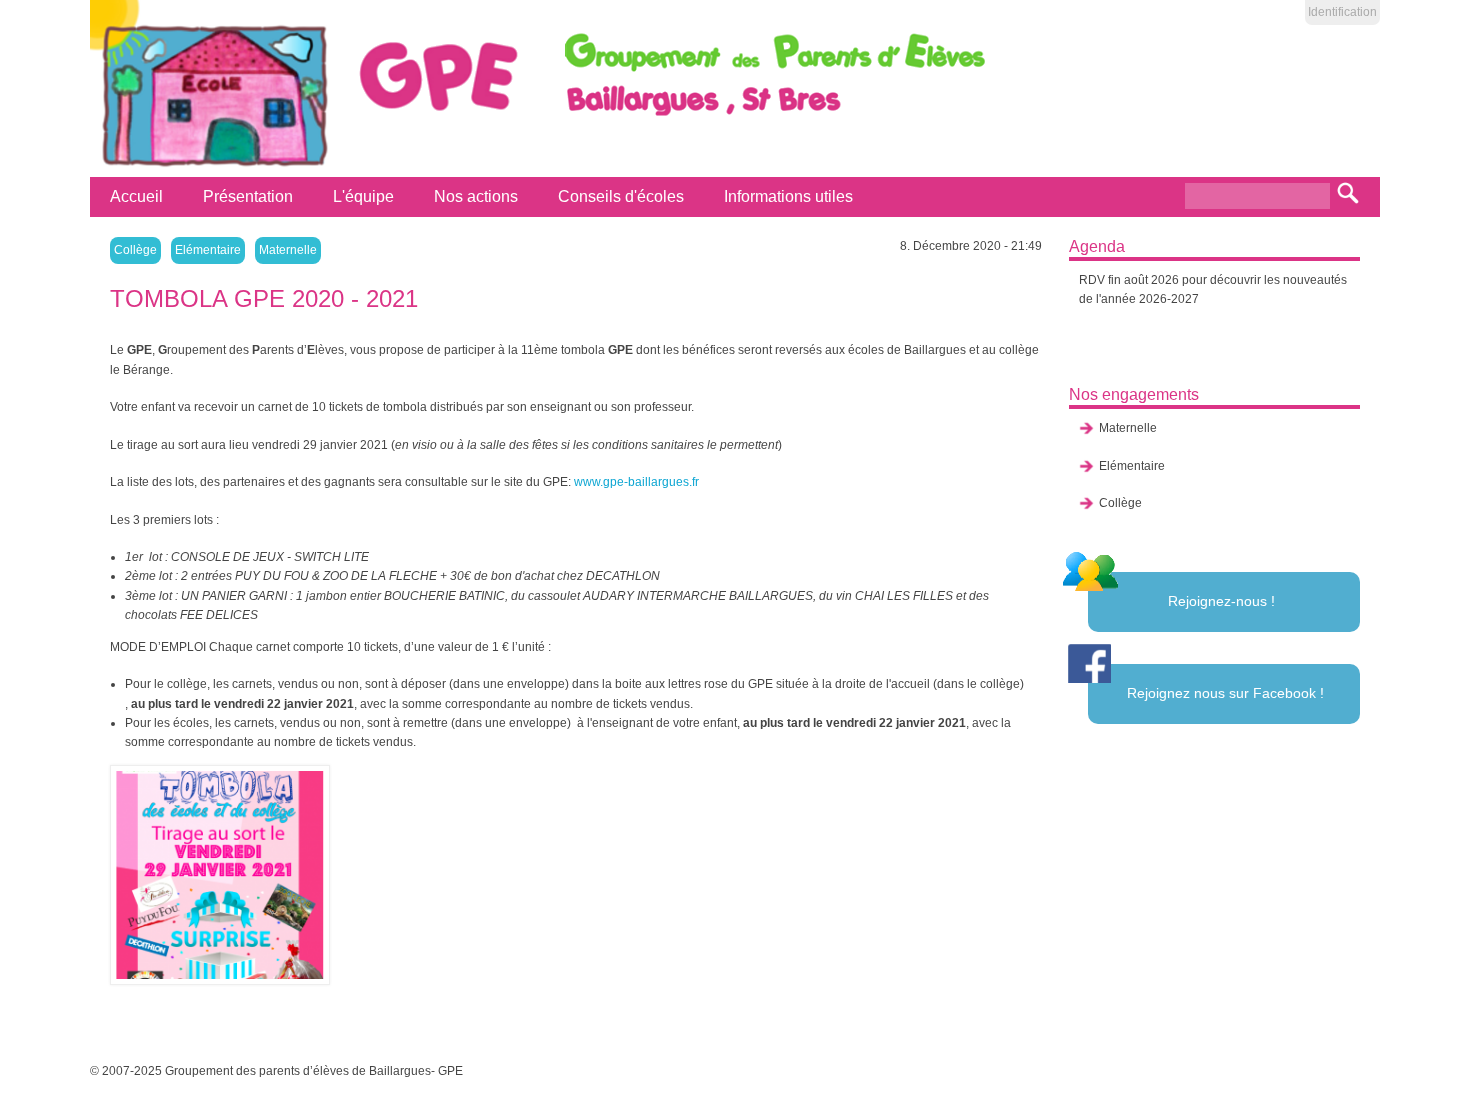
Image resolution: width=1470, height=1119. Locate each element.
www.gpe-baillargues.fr (636, 482)
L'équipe (363, 196)
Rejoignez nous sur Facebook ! (1225, 693)
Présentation (248, 196)
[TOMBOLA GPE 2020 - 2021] (227, 875)
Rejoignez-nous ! (1221, 601)
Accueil (136, 196)
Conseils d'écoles (621, 196)
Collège (135, 250)
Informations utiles (788, 196)
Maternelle (288, 250)
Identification (1342, 12)
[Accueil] (211, 167)
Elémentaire (208, 250)
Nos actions (476, 196)
